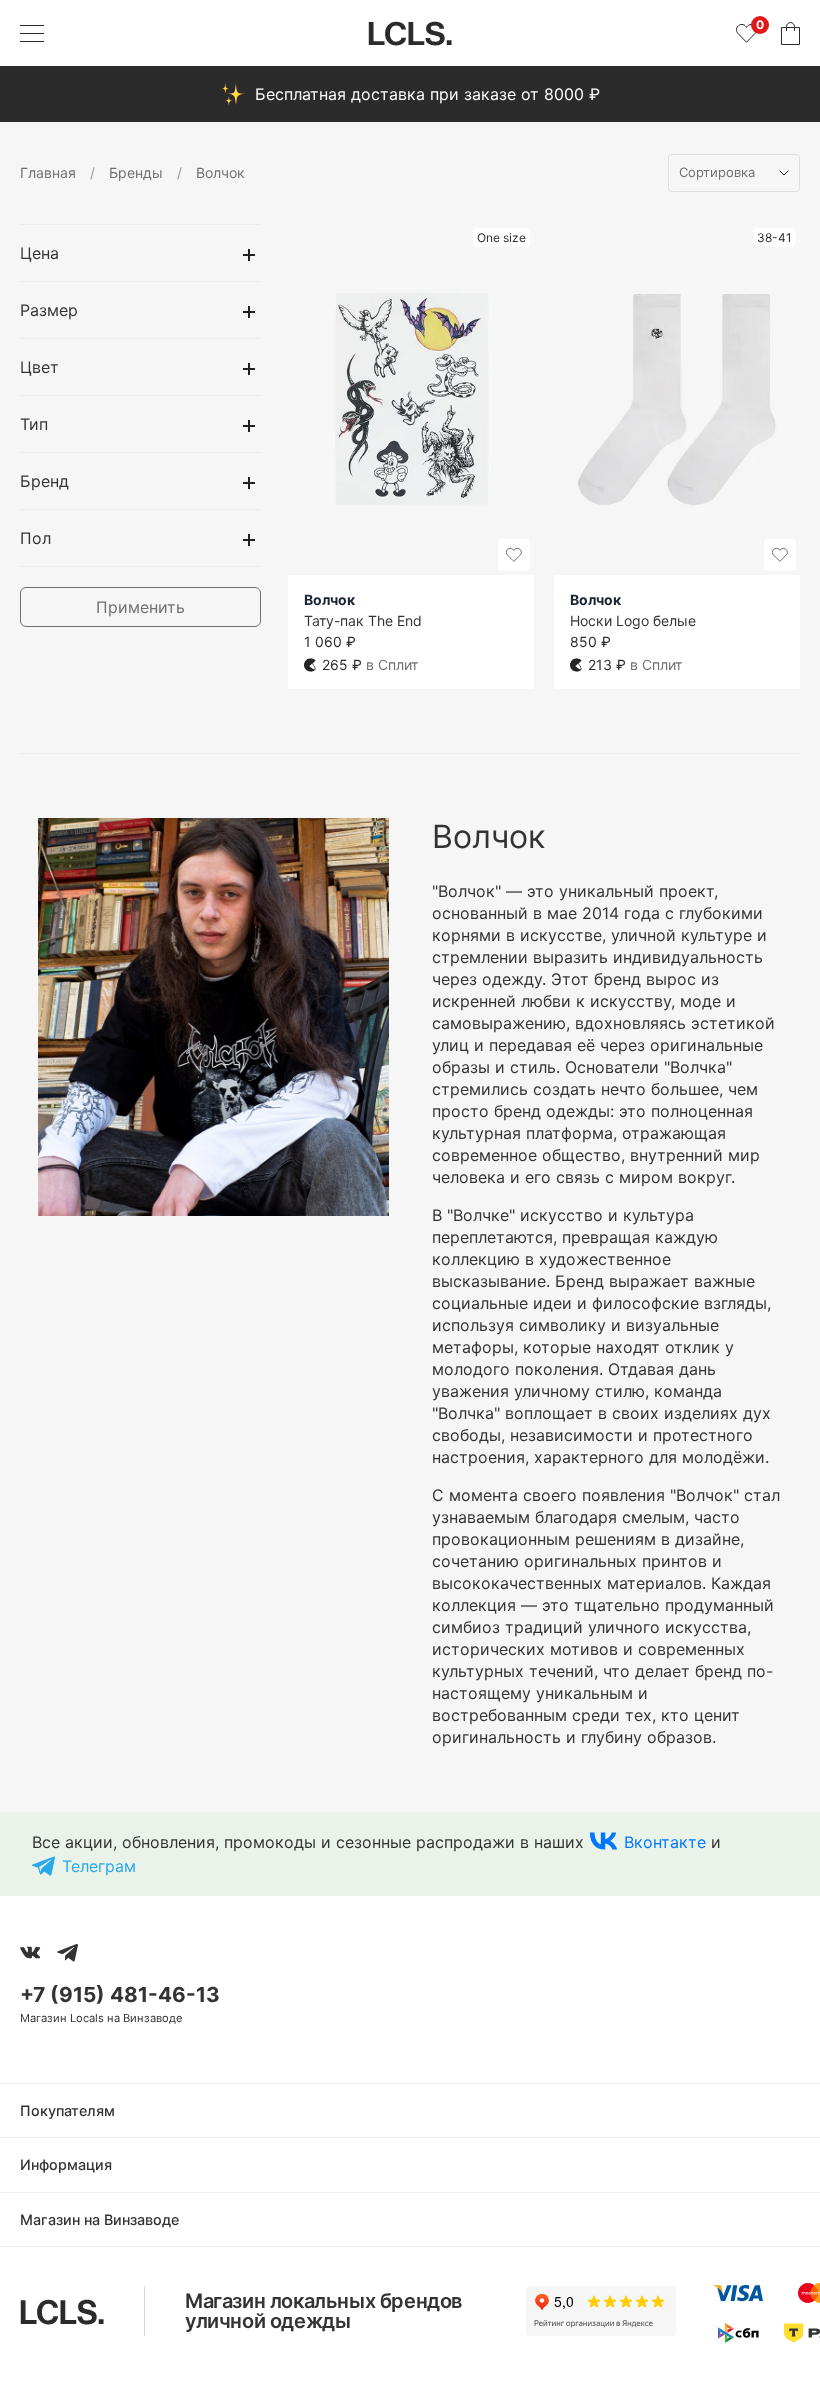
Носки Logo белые (633, 620)
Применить (140, 607)
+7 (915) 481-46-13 (120, 1994)
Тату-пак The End (363, 620)
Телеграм (99, 1866)
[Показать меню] (32, 33)
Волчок (329, 599)
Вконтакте (665, 1842)
